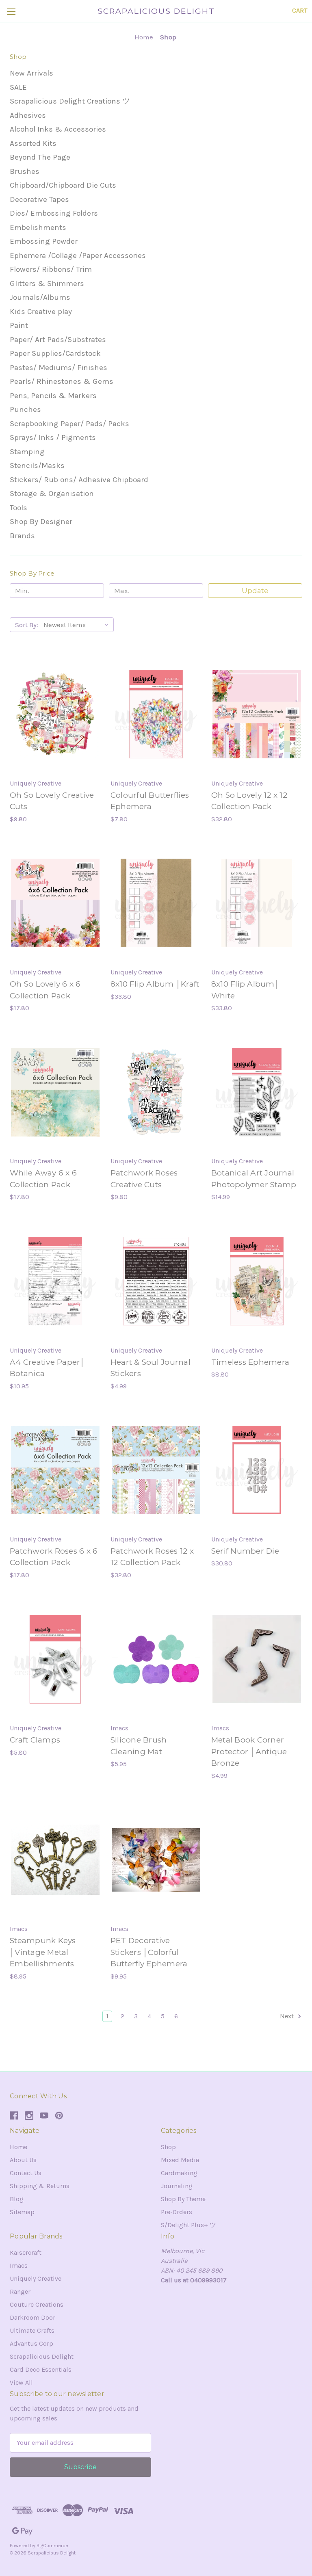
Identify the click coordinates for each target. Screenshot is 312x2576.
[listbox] (78, 625)
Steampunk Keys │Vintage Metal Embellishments (43, 1952)
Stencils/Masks (37, 465)
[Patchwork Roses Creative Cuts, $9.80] (156, 1092)
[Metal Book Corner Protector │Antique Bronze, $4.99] (257, 1659)
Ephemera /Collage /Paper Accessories (78, 255)
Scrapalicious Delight (42, 2356)
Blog (17, 2199)
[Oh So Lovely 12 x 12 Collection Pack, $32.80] (257, 714)
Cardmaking (179, 2173)
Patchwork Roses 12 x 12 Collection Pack (152, 1557)
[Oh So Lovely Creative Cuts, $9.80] (55, 714)
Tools (18, 508)
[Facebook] (14, 2116)
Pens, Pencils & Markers (53, 396)
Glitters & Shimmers (47, 284)
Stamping (27, 452)
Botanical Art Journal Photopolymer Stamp (254, 1179)
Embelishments (38, 227)
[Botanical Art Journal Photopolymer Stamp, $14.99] (257, 1092)
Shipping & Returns (40, 2186)
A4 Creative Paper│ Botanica (48, 1368)
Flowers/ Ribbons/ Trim (51, 269)
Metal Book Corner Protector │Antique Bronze (249, 1751)
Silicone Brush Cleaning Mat (139, 1746)
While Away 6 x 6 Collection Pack (43, 1179)
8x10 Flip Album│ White (245, 990)
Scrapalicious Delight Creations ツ (70, 101)
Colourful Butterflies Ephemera (150, 801)
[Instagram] (29, 2116)
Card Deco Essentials (41, 2369)
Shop (168, 2147)
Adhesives (28, 115)
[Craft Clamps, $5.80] (55, 1659)
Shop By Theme (183, 2199)
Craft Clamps (35, 1740)
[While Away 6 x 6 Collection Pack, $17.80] (55, 1092)
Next (288, 2016)
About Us (23, 2160)
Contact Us (26, 2173)
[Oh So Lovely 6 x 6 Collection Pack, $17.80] (55, 903)
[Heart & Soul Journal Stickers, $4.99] (156, 1281)
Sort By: (27, 625)
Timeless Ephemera (250, 1362)
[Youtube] (44, 2116)
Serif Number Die (245, 1551)
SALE (18, 87)
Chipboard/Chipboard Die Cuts (63, 185)
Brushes (25, 171)
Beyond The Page (40, 157)
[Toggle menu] (11, 11)
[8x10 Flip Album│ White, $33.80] (257, 903)
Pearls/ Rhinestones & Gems (62, 381)
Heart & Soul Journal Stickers (151, 1368)
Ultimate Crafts (32, 2330)
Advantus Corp (31, 2343)
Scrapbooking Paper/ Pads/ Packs (69, 424)
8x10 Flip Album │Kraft (155, 984)
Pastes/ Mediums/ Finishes (58, 368)
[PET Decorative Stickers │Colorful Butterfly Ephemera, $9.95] (156, 1860)
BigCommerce (52, 2546)
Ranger (20, 2291)
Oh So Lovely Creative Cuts (52, 801)
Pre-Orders (177, 2212)
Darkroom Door (32, 2317)
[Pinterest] (59, 2116)
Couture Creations (37, 2304)
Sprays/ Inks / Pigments (53, 437)
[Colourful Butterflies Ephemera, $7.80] (156, 714)
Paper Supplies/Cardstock (55, 353)
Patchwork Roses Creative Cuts (144, 1179)
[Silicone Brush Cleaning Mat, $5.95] (156, 1659)
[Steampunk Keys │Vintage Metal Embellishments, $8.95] (55, 1860)
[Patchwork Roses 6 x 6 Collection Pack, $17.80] (55, 1470)
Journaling (177, 2186)
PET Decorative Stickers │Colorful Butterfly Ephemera (149, 1952)
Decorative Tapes (39, 199)
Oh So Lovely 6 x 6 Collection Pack (45, 990)
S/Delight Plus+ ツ (188, 2225)
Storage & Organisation (52, 494)
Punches (25, 409)
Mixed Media (180, 2160)
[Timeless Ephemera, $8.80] (257, 1281)
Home (18, 2147)
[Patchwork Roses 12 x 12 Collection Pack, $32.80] (156, 1470)
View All (21, 2382)
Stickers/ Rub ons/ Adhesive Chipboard (79, 480)
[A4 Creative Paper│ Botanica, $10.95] (55, 1281)
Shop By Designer (41, 522)
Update (255, 591)
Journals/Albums (40, 297)
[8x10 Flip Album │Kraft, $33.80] (156, 903)
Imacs (19, 2265)
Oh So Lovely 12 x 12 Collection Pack (249, 801)
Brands (22, 536)
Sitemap (22, 2212)
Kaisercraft (26, 2252)
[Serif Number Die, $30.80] (257, 1470)
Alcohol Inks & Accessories (58, 129)
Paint (19, 325)
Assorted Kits (33, 143)
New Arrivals (31, 73)
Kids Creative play (41, 312)
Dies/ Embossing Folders (54, 213)
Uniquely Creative (36, 2278)
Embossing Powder (44, 241)
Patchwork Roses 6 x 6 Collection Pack (54, 1557)
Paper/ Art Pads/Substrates (58, 340)
